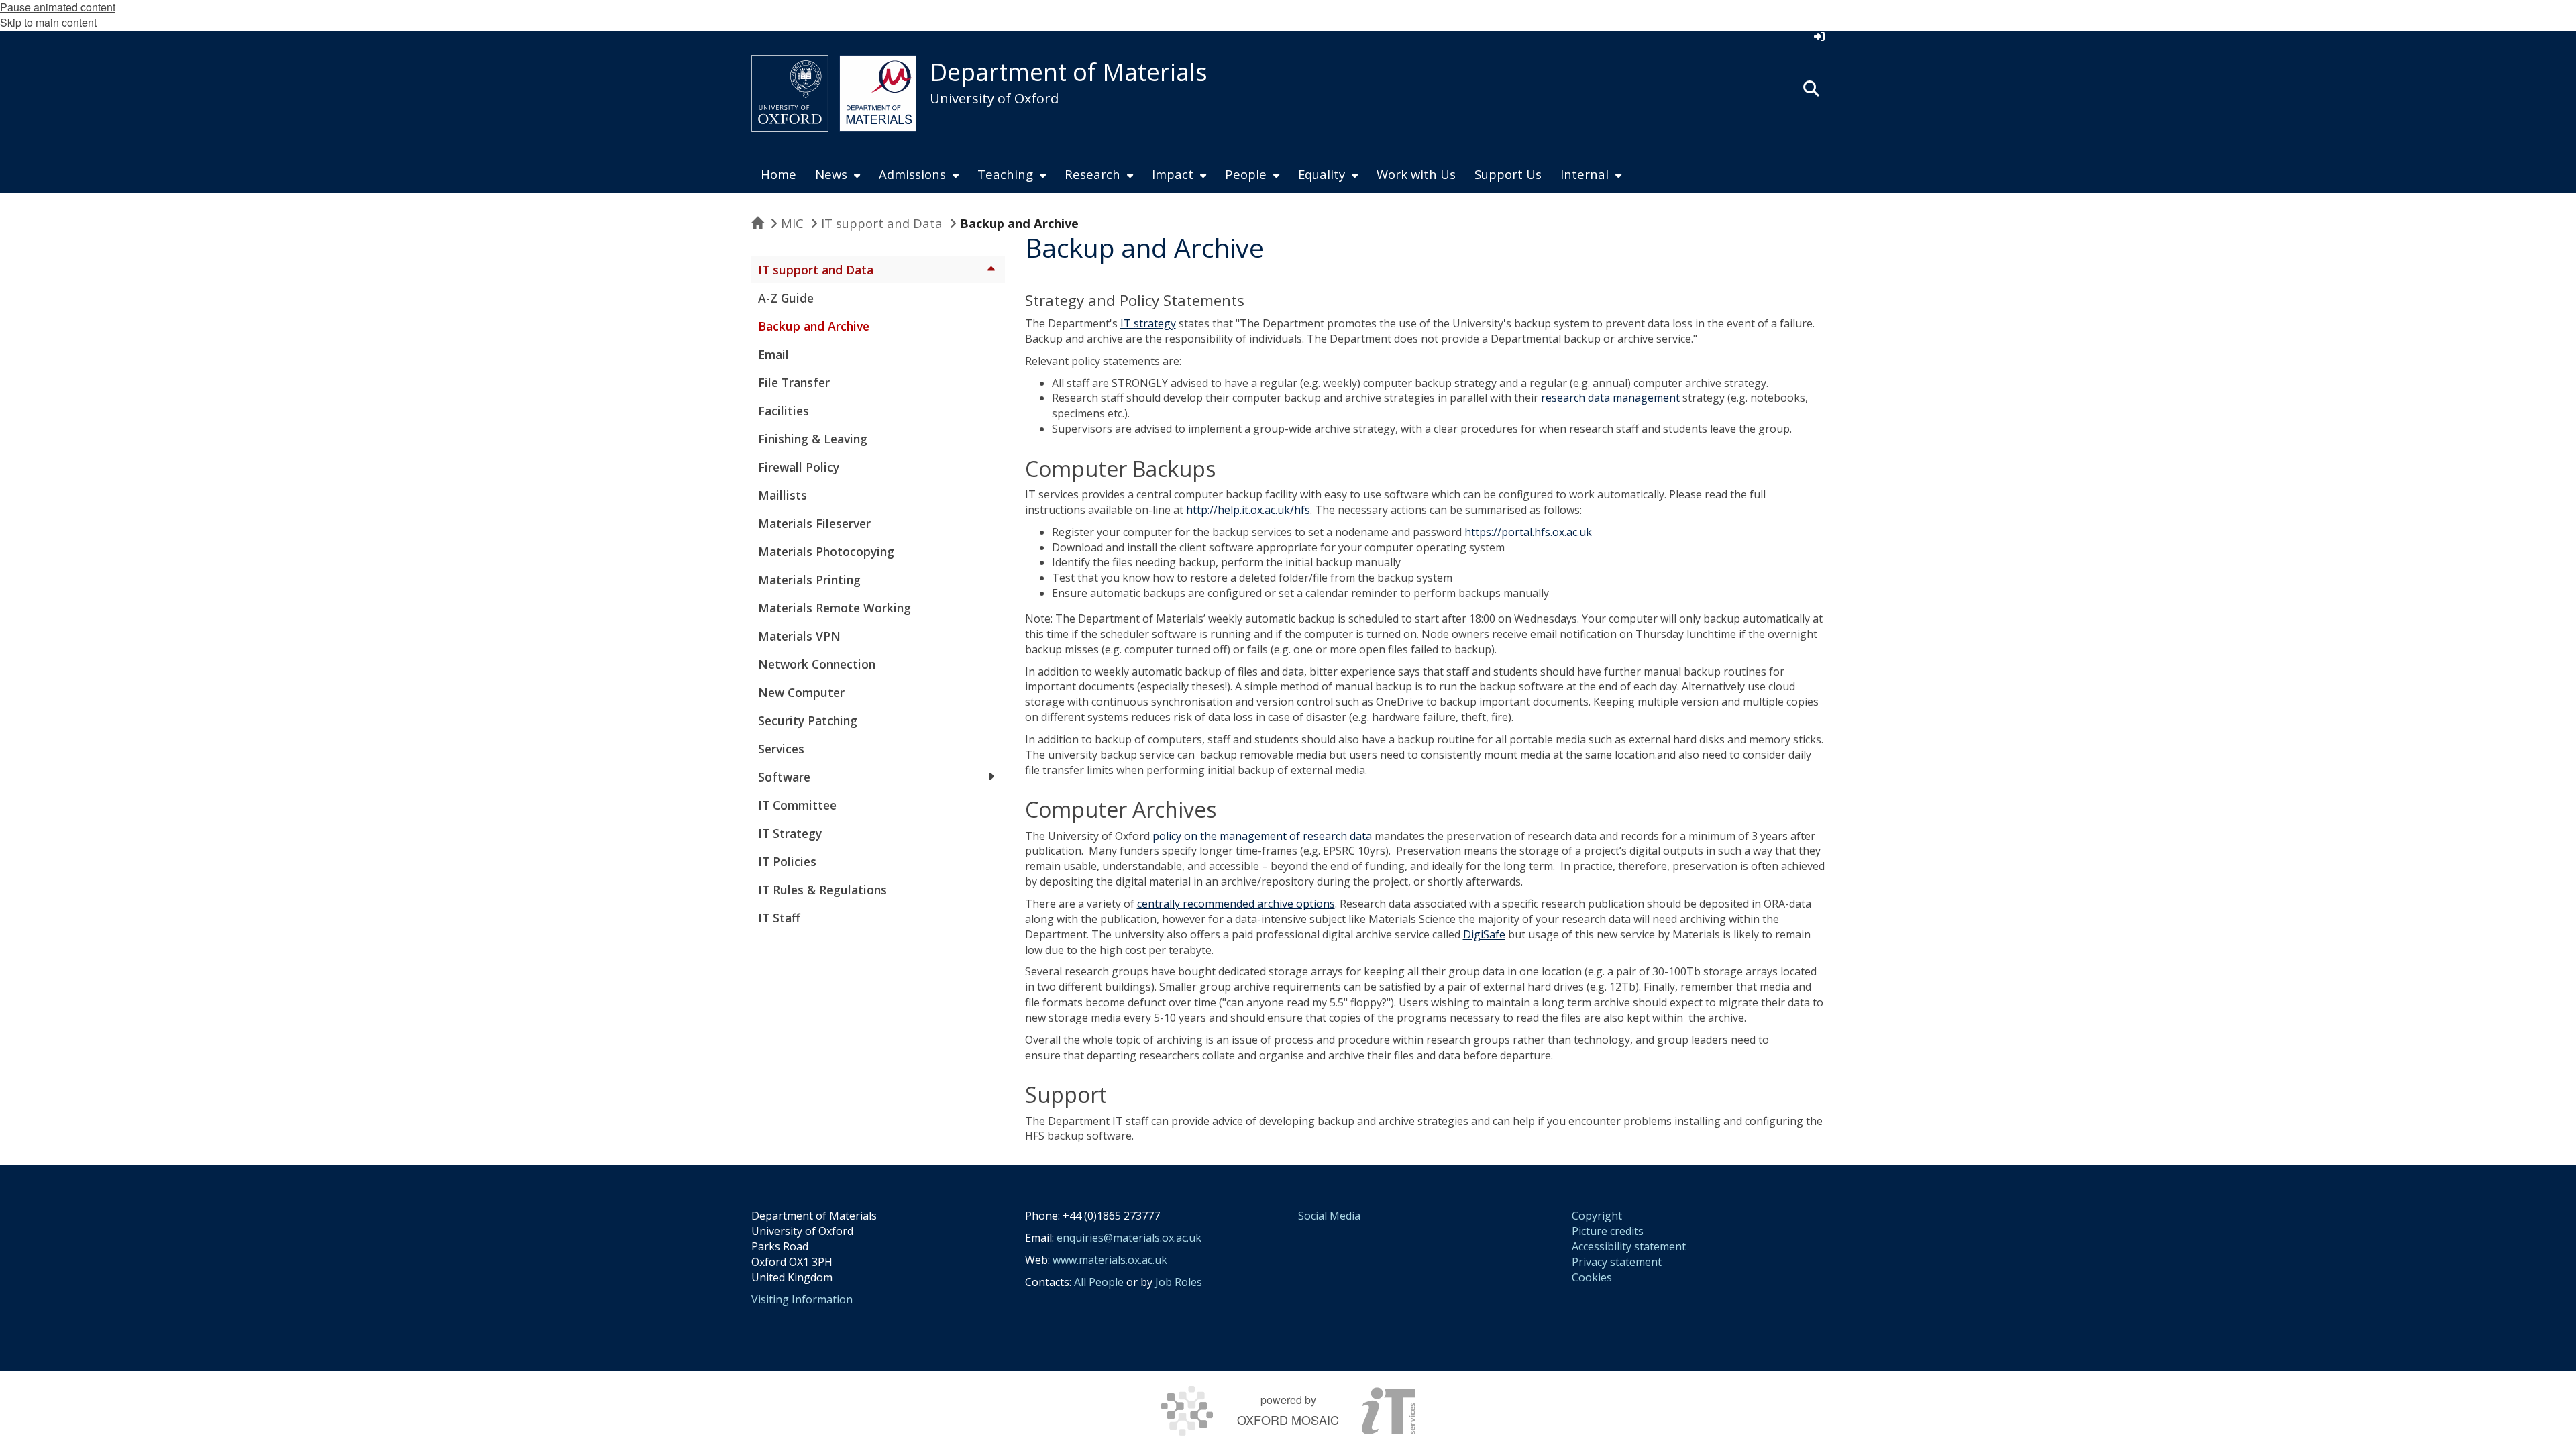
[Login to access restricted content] (1819, 36)
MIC (792, 223)
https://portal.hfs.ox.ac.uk (1528, 532)
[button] (1811, 87)
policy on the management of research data (1262, 836)
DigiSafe (1484, 934)
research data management (1610, 398)
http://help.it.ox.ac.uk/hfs (1248, 510)
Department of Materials (1069, 72)
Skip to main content (48, 22)
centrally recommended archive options (1236, 904)
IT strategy (1148, 323)
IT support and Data (882, 223)
